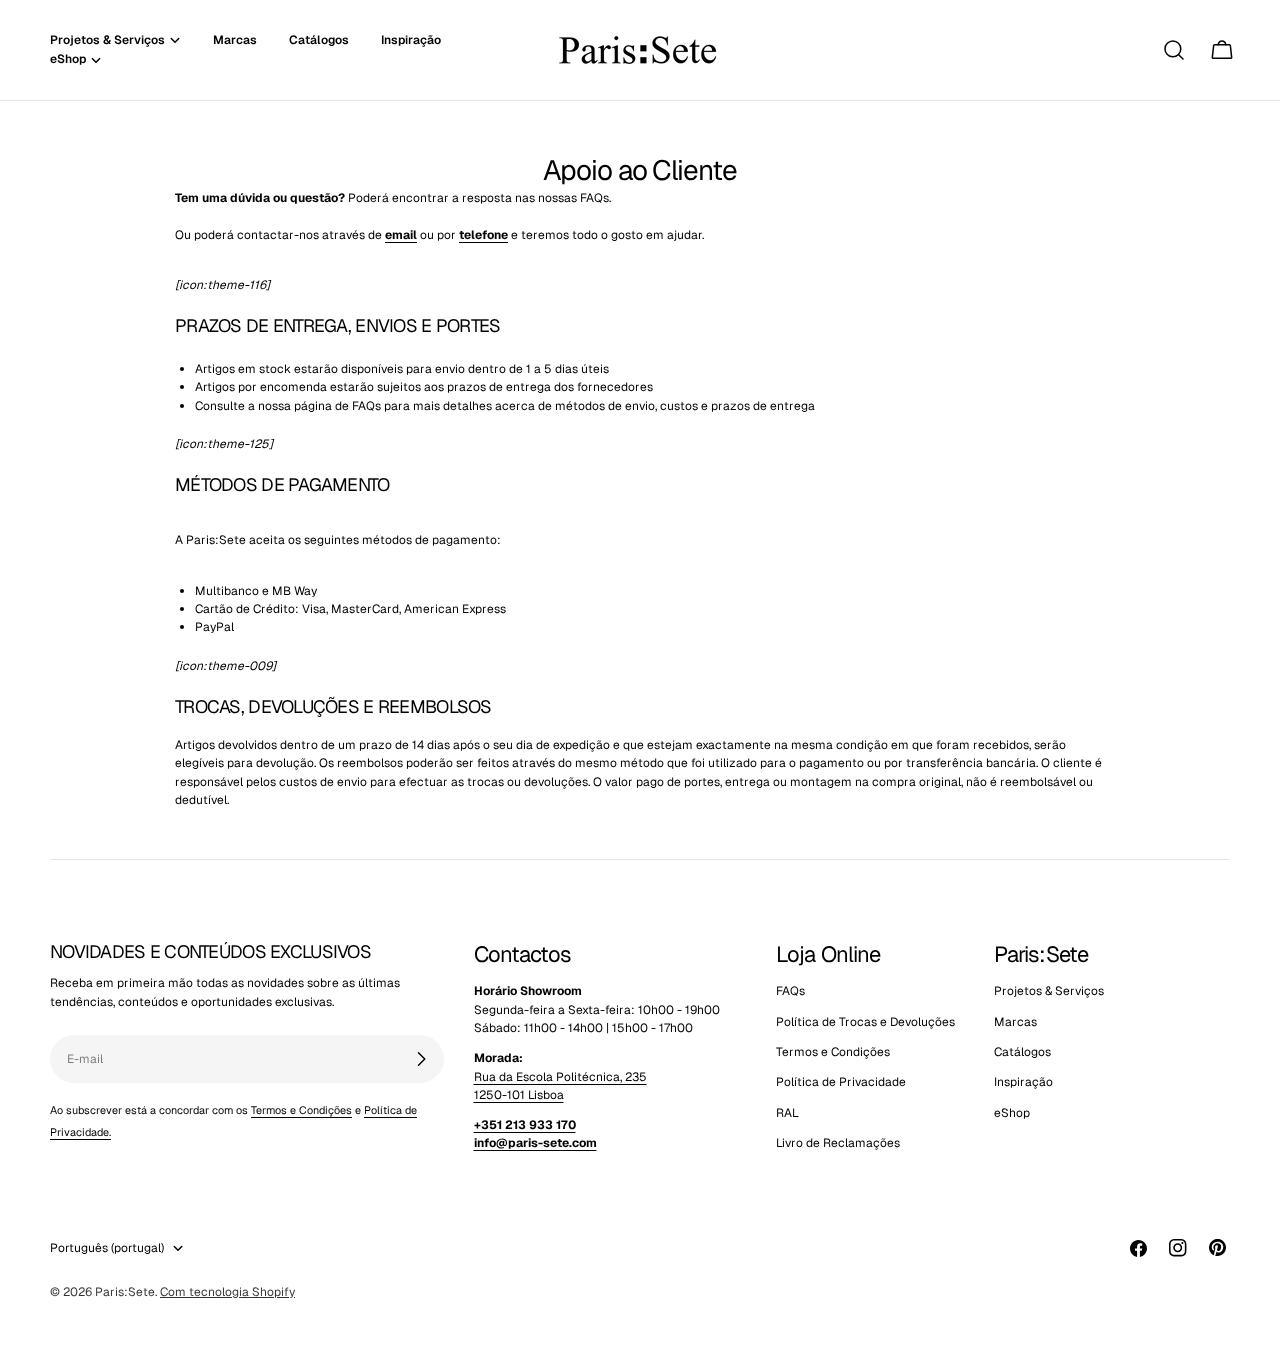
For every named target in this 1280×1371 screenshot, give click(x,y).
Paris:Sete (125, 1292)
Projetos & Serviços (1049, 991)
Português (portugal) (107, 1248)
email (401, 235)
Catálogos (1022, 1052)
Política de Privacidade (841, 1082)
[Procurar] (1174, 50)
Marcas (1015, 1022)
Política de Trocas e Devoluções (865, 1022)
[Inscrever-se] (421, 1059)
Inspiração (1023, 1082)
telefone (483, 235)
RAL (787, 1113)
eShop (1012, 1113)
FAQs (790, 991)
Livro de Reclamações (838, 1143)
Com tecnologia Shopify (227, 1292)
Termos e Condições (301, 1110)
